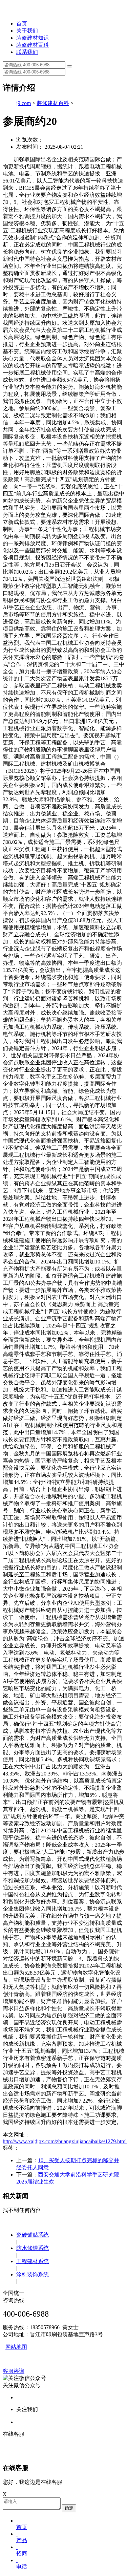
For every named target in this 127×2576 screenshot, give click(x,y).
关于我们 (27, 31)
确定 (69, 2508)
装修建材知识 (33, 38)
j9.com (24, 103)
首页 (22, 24)
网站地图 (16, 2347)
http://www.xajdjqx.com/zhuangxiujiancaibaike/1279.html (65, 2141)
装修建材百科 (33, 45)
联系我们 (27, 52)
